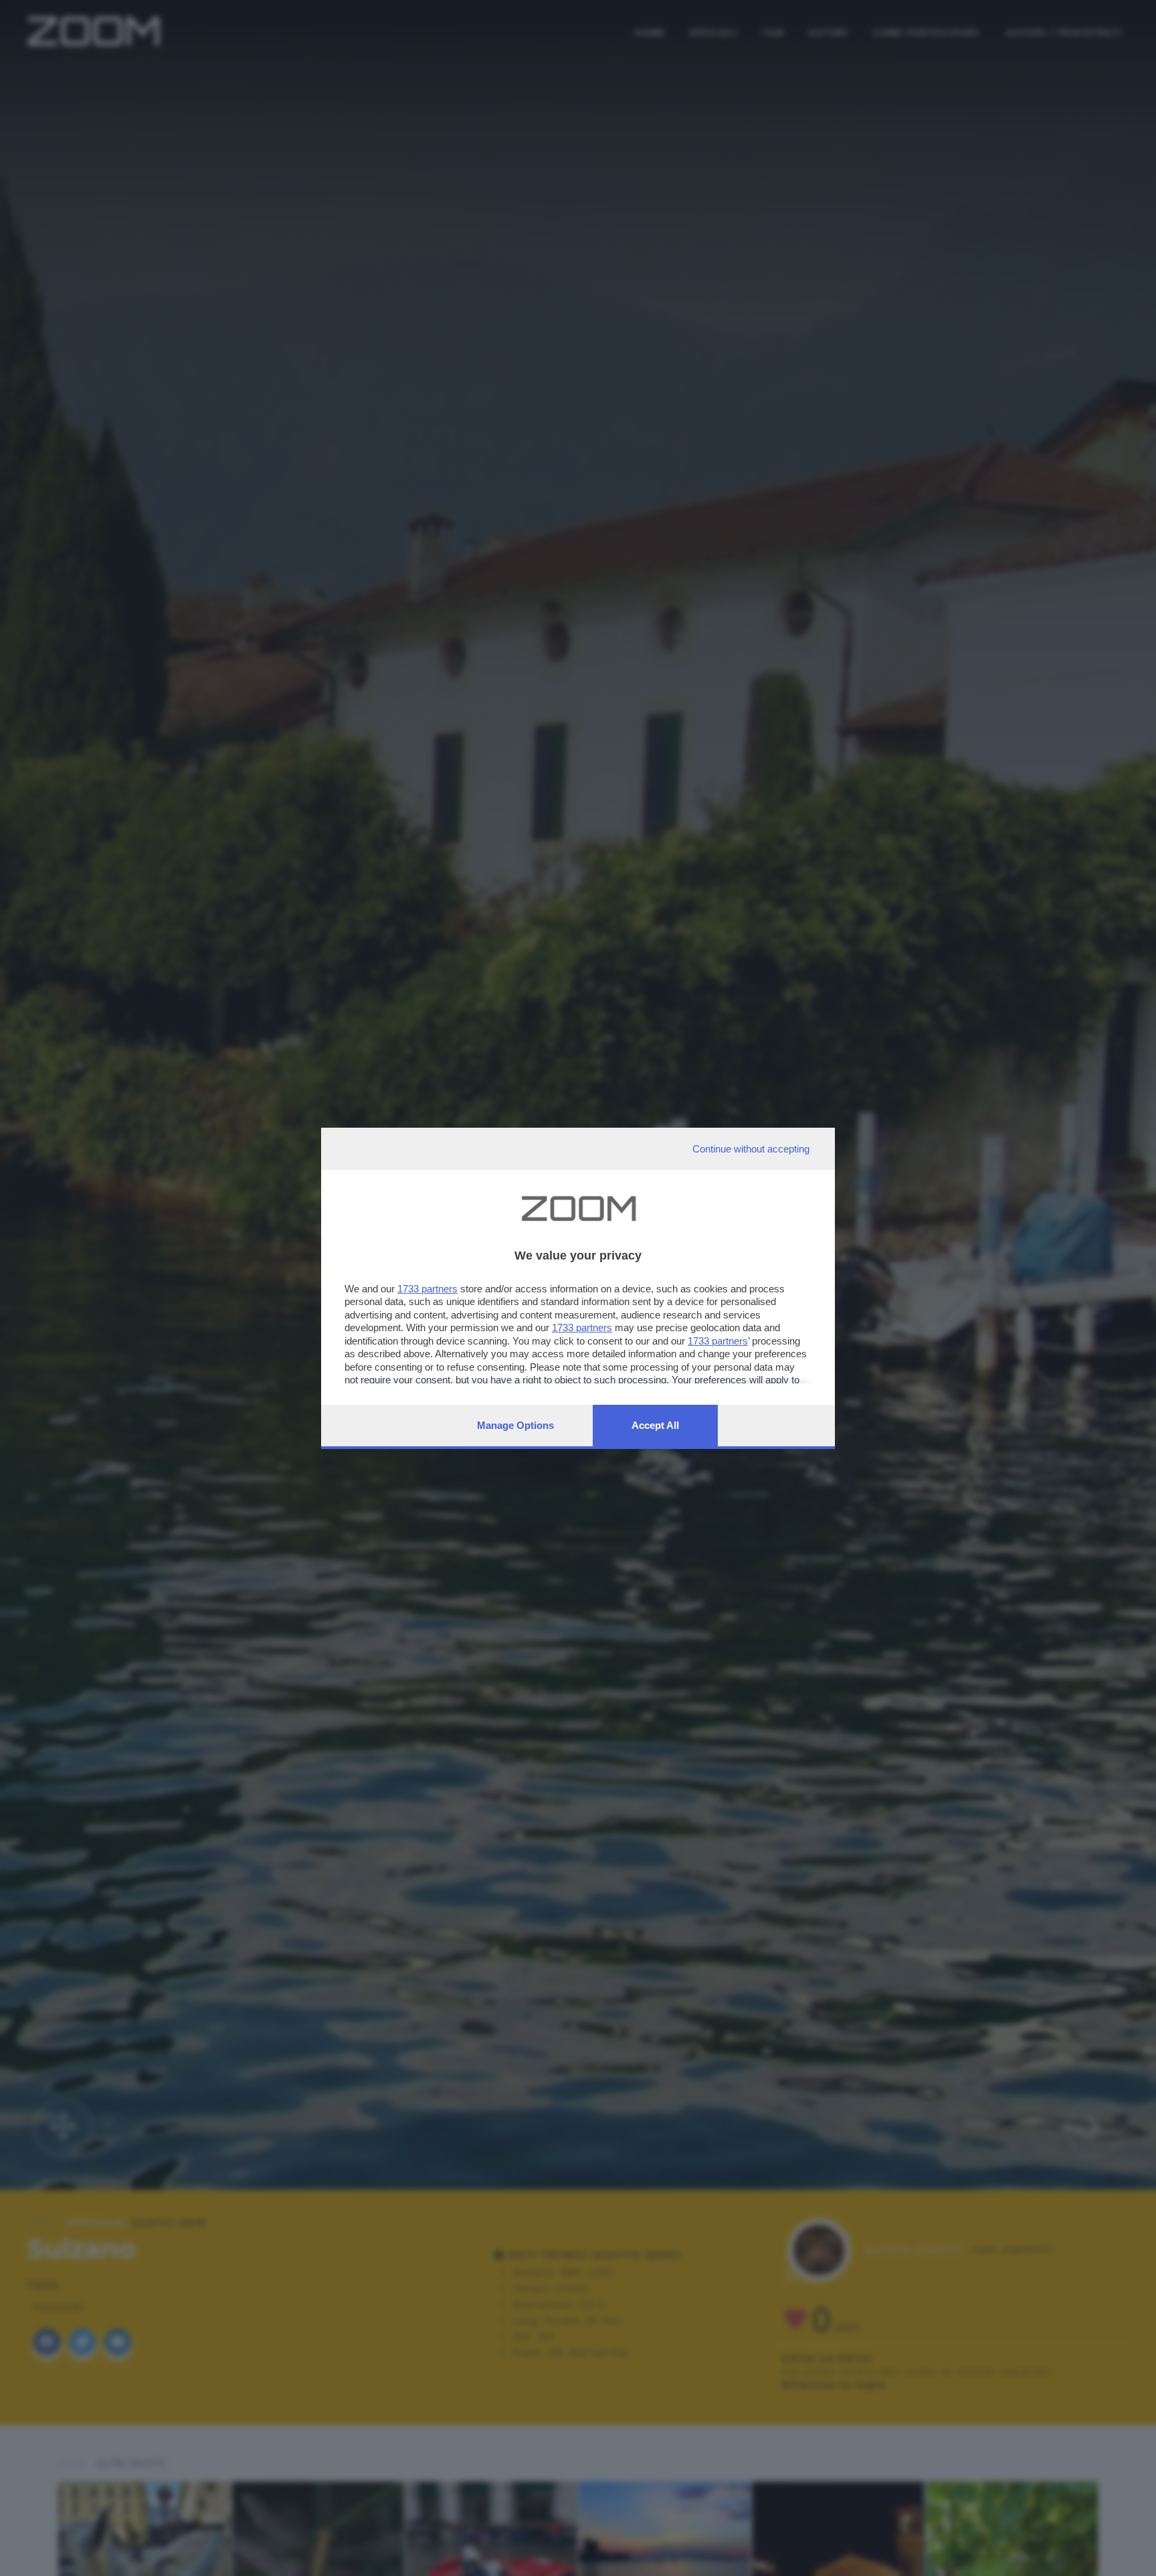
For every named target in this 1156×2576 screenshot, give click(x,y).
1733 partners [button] (427, 1289)
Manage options (515, 1425)
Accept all (655, 1425)
